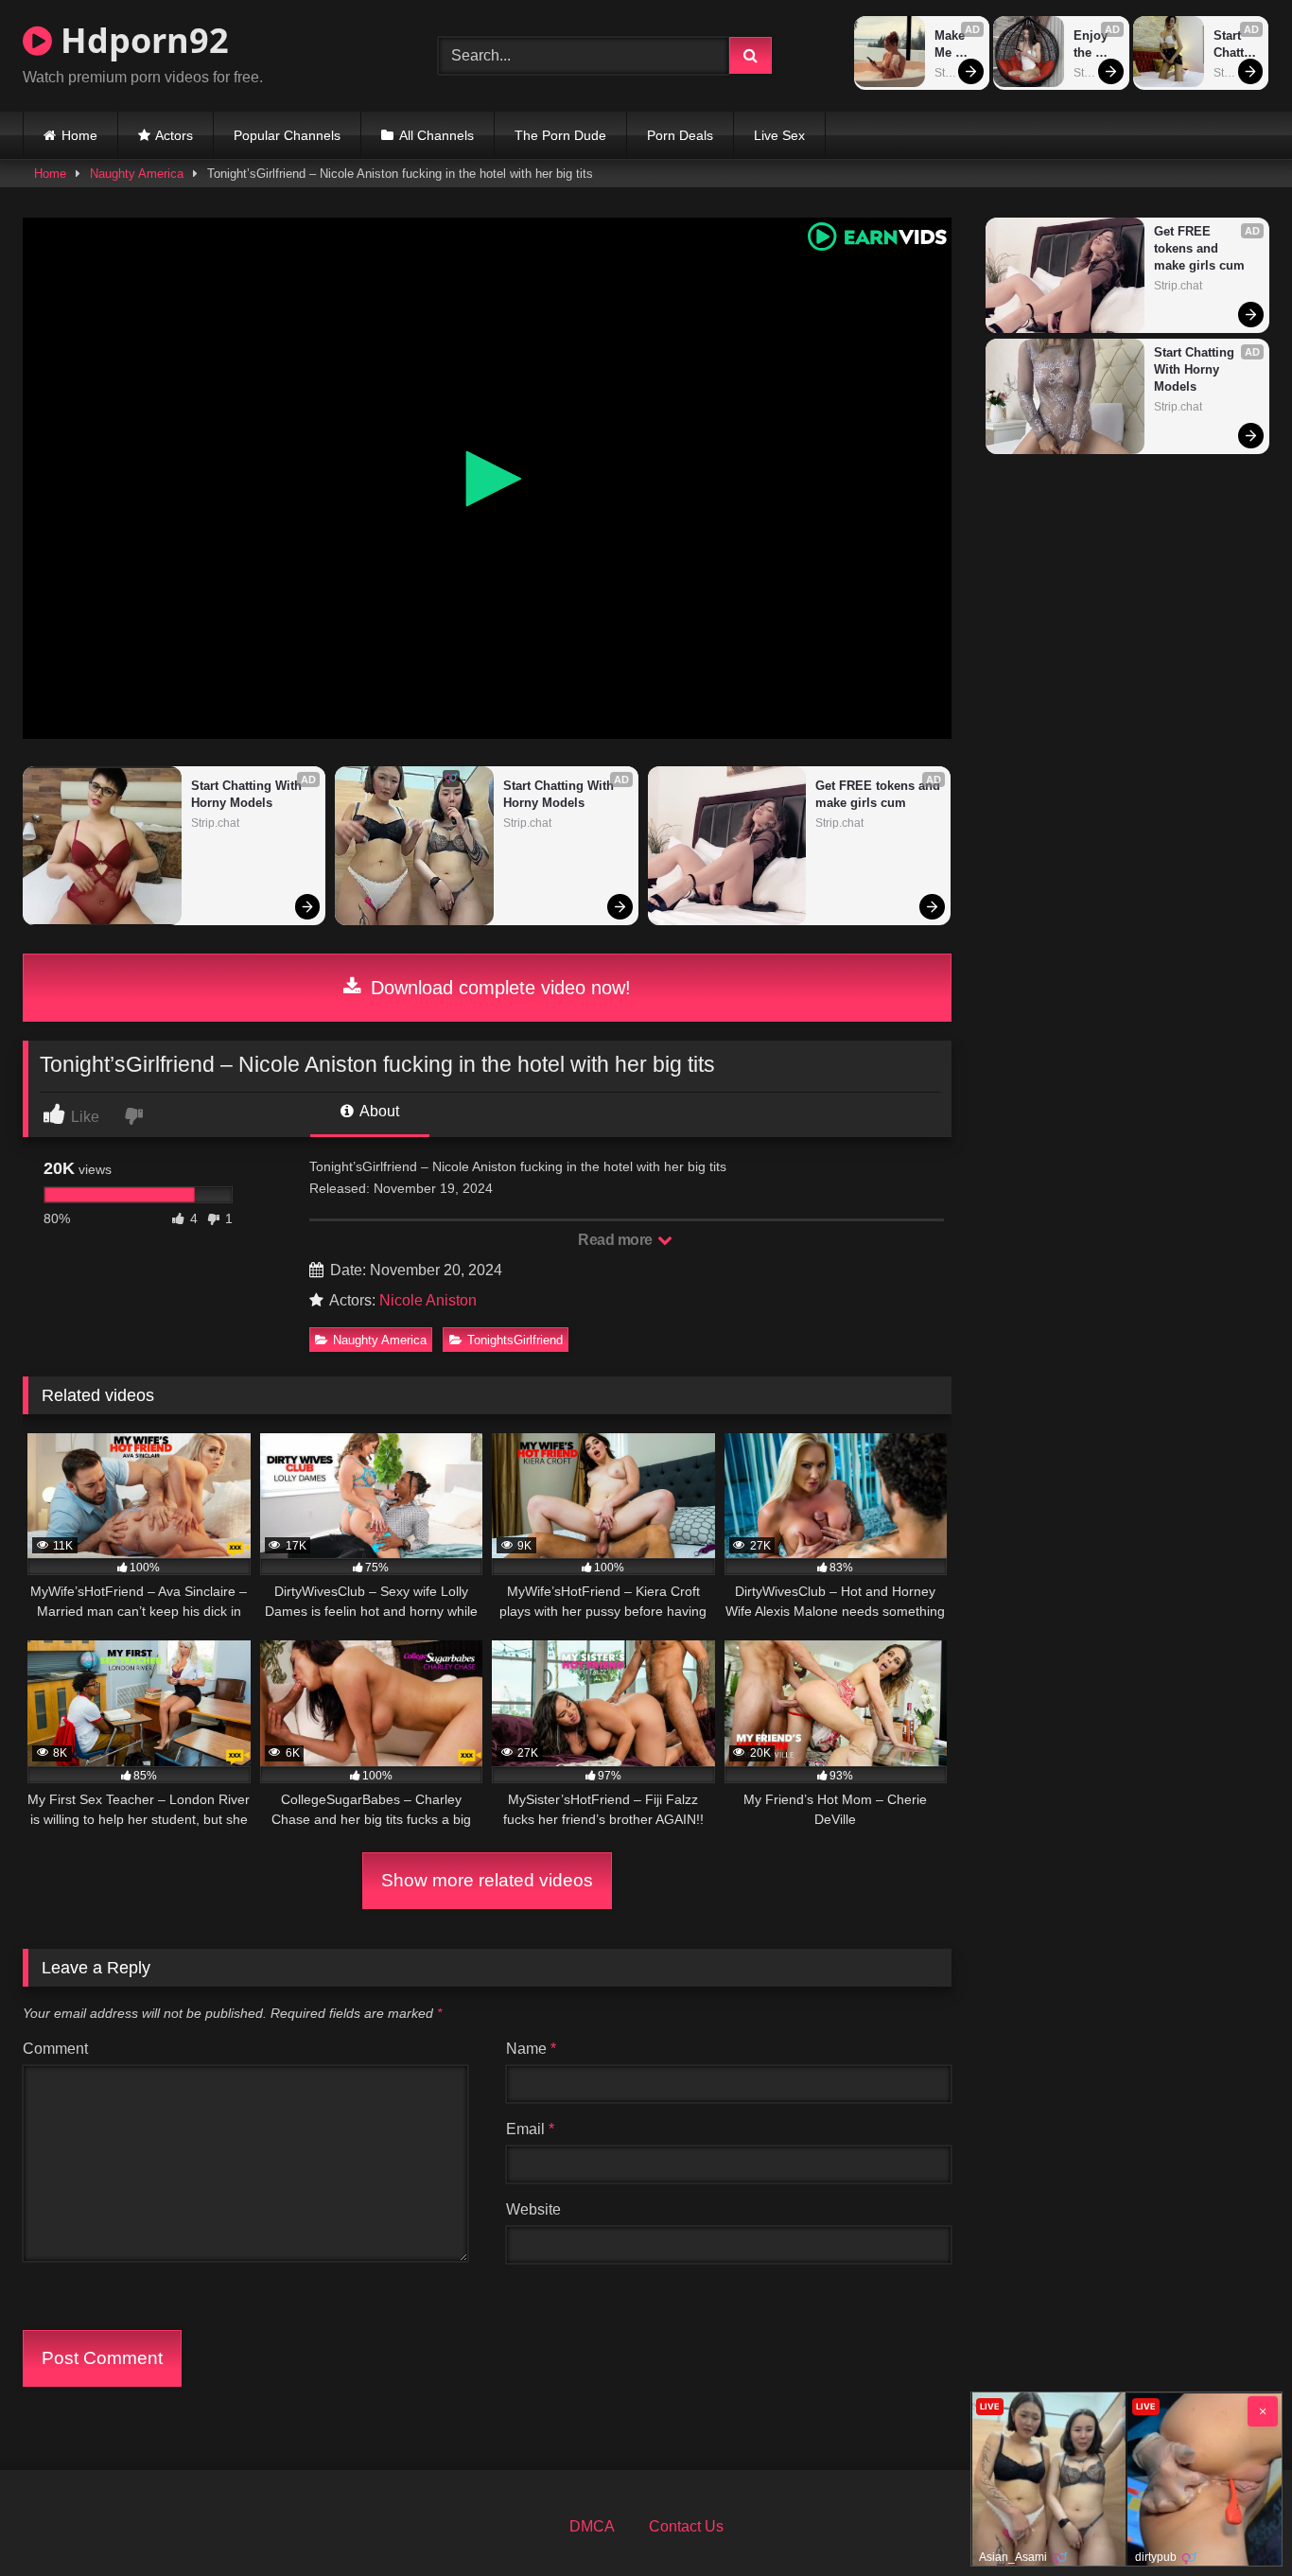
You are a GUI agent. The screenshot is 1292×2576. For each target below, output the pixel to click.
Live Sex (779, 135)
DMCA (592, 2526)
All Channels (436, 135)
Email (530, 2129)
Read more (617, 1240)
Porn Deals (680, 135)
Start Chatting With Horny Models (1235, 45)
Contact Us (686, 2526)
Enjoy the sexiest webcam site (1096, 45)
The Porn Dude (560, 135)
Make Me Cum (952, 45)
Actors (174, 135)
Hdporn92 (140, 40)
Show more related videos (487, 1880)
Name (531, 2049)
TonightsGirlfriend (515, 1340)
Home (79, 135)
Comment (55, 2049)
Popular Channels (287, 135)
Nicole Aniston (428, 1300)
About (378, 1111)
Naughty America (137, 174)
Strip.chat (957, 73)
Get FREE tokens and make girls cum (878, 794)
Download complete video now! (498, 988)
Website (533, 2209)
